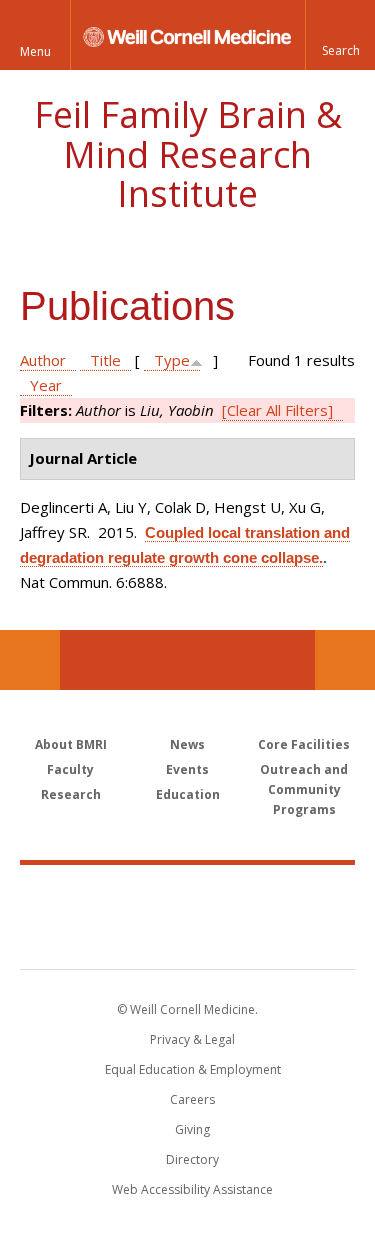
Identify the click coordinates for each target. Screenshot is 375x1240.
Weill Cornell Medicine (188, 895)
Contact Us (345, 660)
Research (71, 794)
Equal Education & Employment (193, 1069)
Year (46, 385)
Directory (192, 1159)
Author (43, 360)
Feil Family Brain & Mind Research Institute (188, 154)
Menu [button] (35, 51)
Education (188, 794)
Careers (192, 1099)
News (187, 744)
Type (172, 360)
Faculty (70, 769)
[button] (340, 35)
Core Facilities (304, 744)
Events (187, 769)
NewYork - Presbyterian (187, 937)
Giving (192, 1129)
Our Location (30, 660)
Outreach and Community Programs (304, 789)
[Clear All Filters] (277, 410)
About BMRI (71, 744)
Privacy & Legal (192, 1039)
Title (105, 360)
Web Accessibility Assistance (192, 1189)
